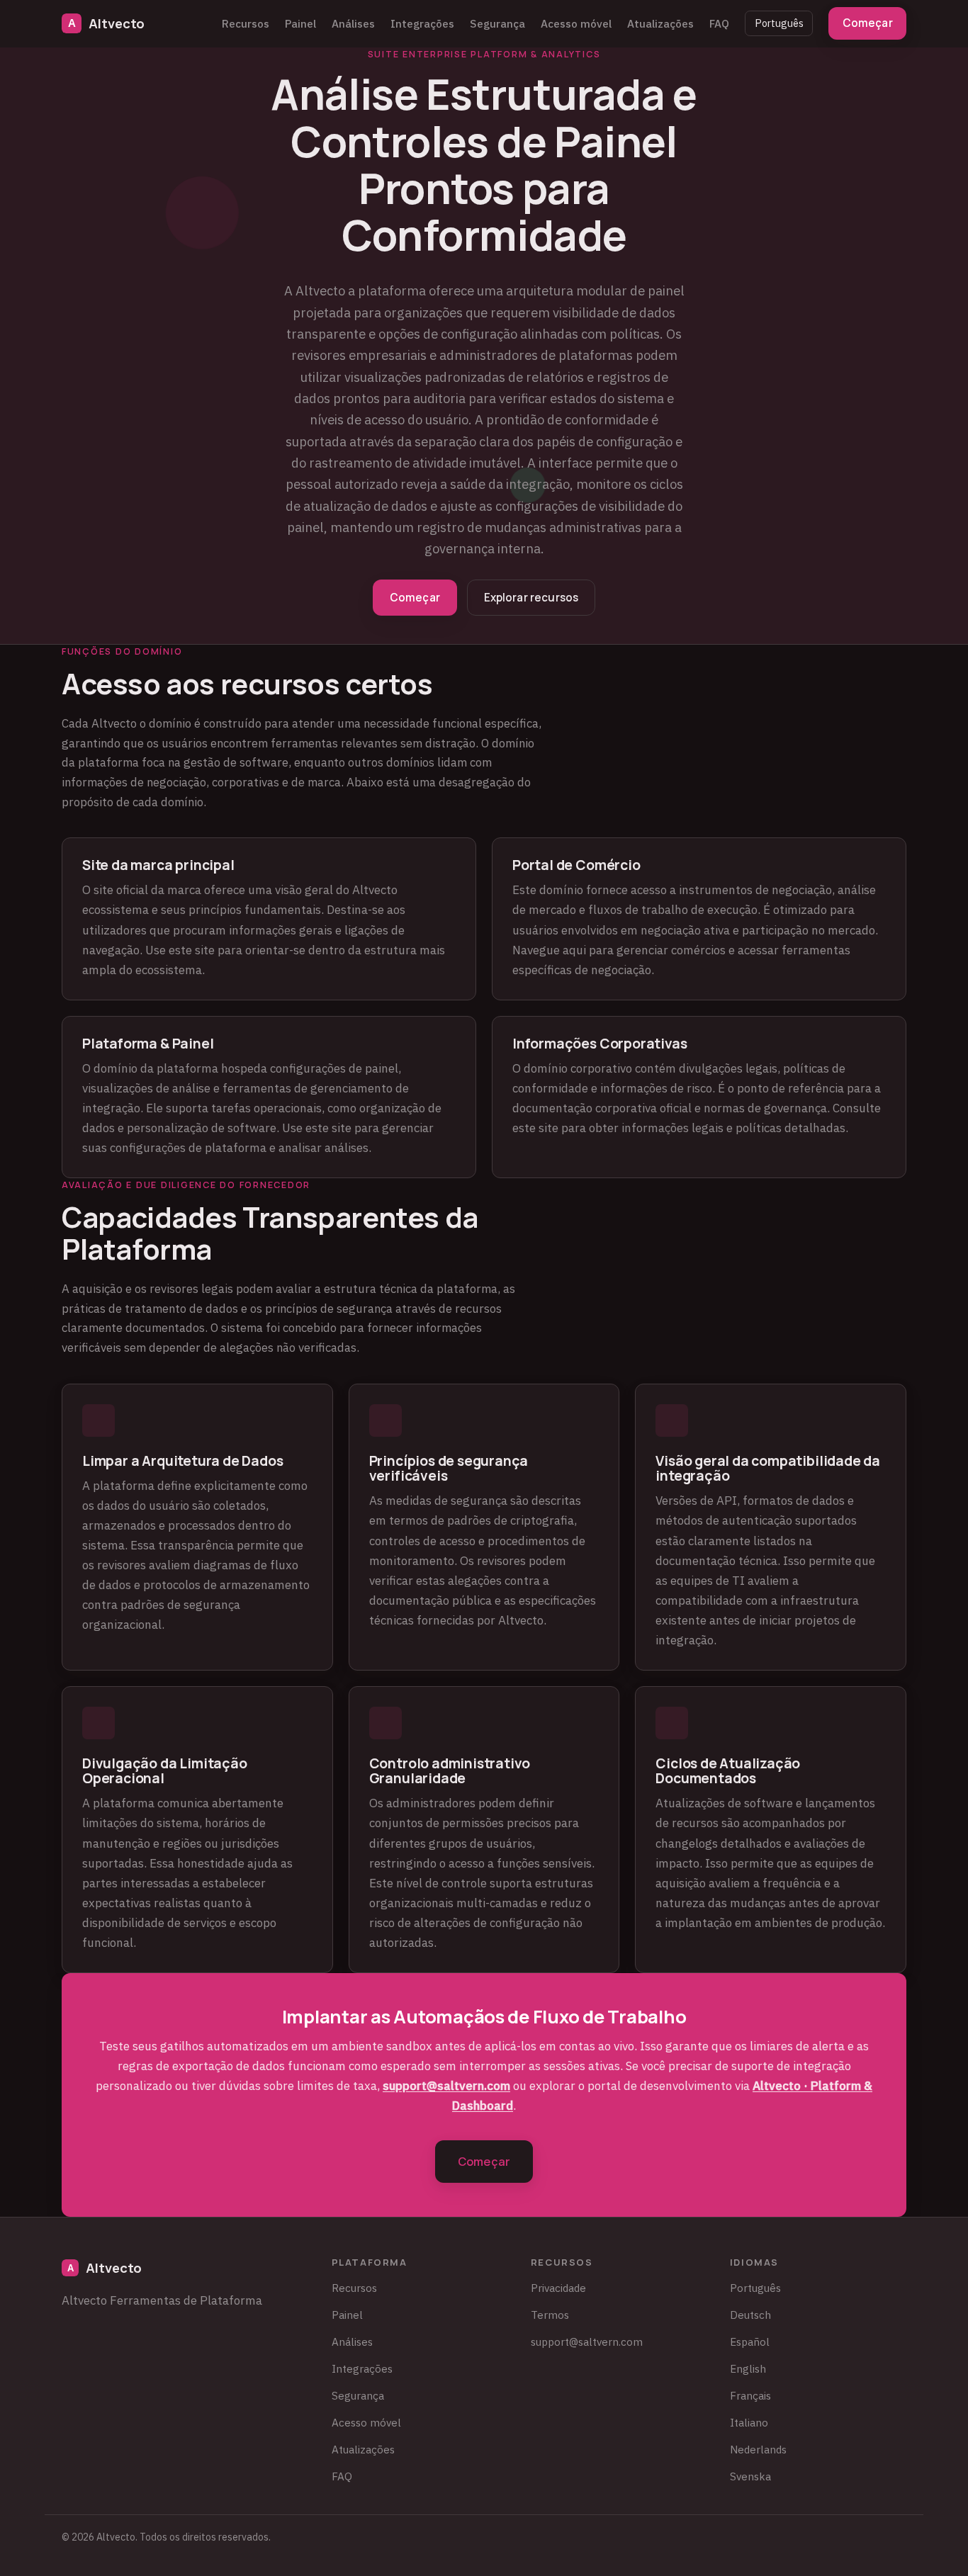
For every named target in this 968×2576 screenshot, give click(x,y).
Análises (353, 23)
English (748, 2368)
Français (750, 2395)
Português (779, 23)
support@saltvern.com (446, 2086)
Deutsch (750, 2315)
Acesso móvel (576, 23)
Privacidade (558, 2288)
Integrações (422, 23)
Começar (868, 23)
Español (750, 2341)
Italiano (749, 2422)
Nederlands (758, 2449)
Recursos (246, 23)
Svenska (750, 2476)
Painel (300, 23)
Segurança (497, 23)
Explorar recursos (531, 598)
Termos (550, 2315)
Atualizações (660, 23)
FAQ (719, 23)
